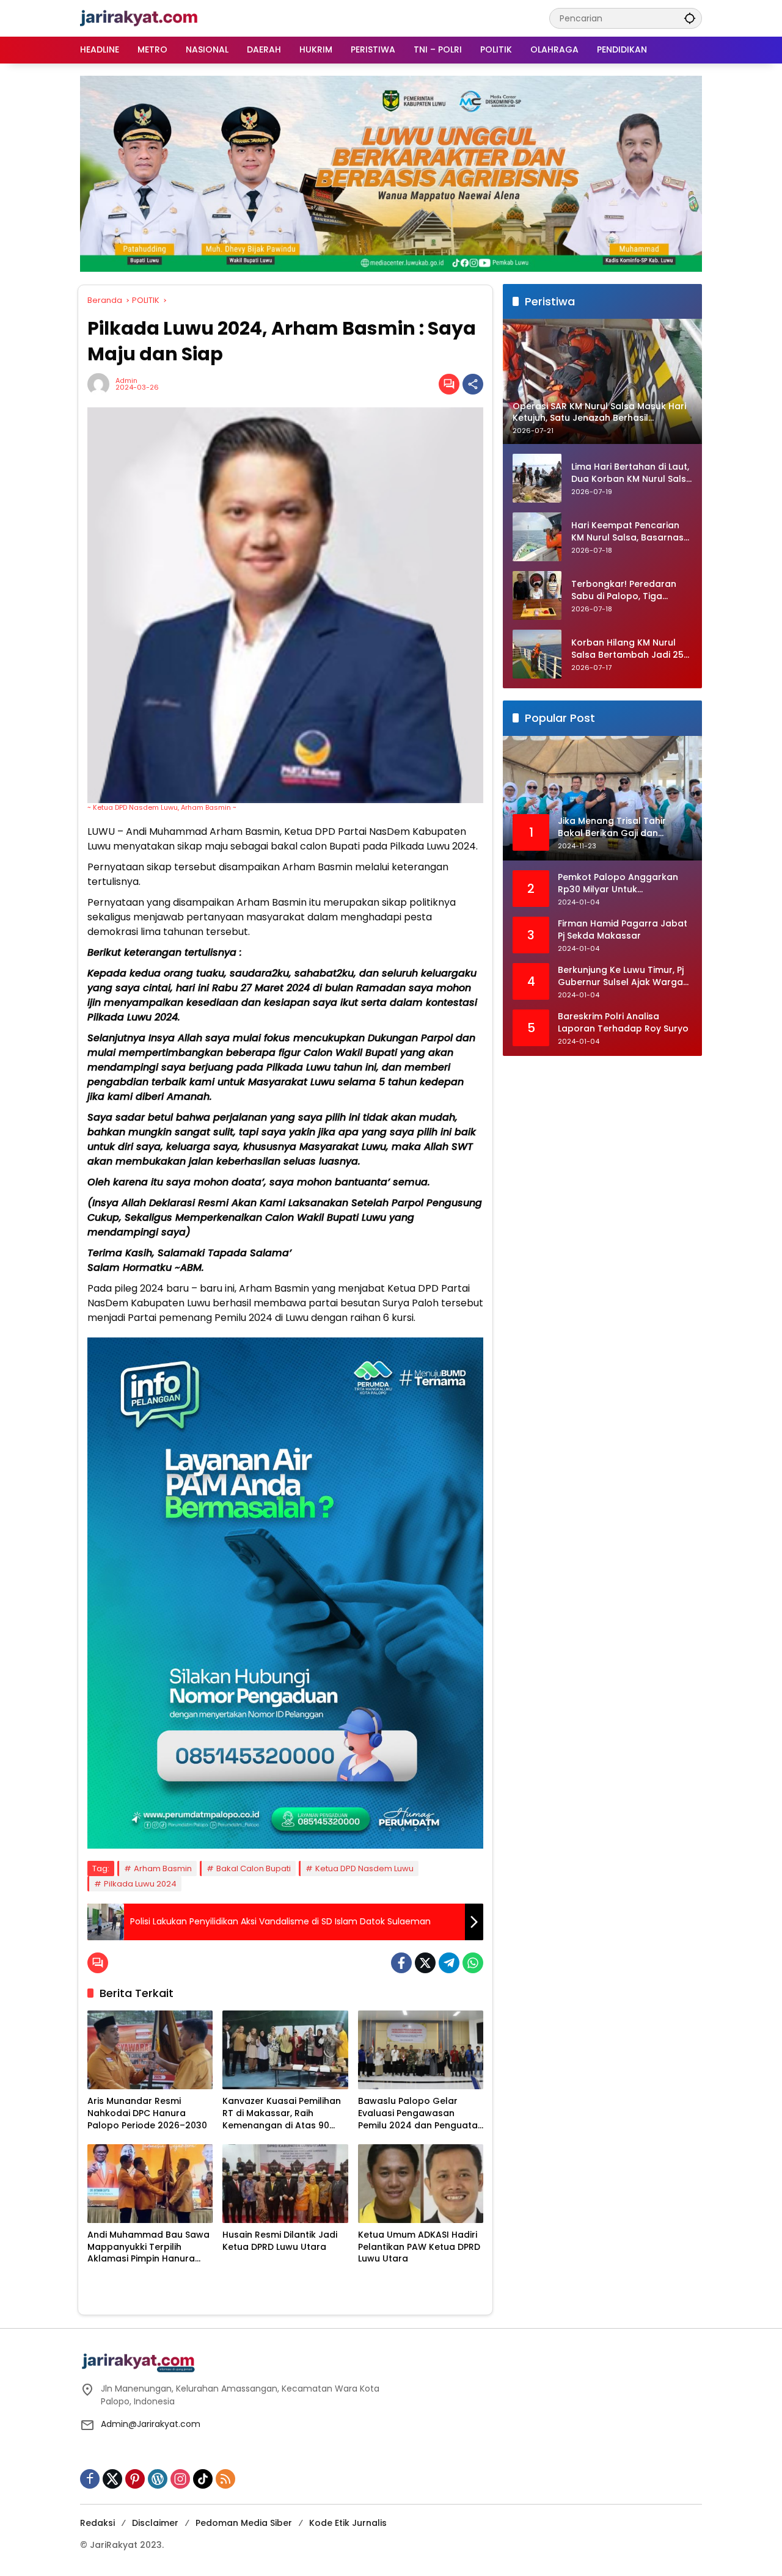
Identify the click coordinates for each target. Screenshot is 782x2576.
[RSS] (225, 2479)
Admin (126, 381)
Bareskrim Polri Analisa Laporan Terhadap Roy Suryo (623, 1023)
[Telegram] (449, 1963)
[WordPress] (158, 2479)
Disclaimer (155, 2523)
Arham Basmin (163, 1868)
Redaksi (97, 2523)
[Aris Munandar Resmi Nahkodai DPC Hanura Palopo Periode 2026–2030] (150, 2050)
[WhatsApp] (473, 1963)
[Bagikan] (473, 384)
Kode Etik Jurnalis (348, 2523)
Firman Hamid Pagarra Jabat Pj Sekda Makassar (623, 930)
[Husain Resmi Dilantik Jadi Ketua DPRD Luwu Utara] (285, 2184)
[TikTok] (203, 2479)
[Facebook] (401, 1963)
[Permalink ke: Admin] (101, 384)
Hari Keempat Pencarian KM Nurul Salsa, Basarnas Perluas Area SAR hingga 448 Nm (627, 532)
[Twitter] (425, 1963)
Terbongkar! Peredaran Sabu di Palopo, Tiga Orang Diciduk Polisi (624, 591)
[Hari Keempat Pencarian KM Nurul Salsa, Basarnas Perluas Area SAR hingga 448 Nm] (537, 537)
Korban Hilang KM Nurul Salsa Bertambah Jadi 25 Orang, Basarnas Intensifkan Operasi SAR (627, 649)
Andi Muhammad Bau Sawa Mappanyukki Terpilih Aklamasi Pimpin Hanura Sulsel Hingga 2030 (148, 2247)
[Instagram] (180, 2479)
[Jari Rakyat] (139, 18)
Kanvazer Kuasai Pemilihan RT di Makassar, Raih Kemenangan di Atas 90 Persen (282, 2113)
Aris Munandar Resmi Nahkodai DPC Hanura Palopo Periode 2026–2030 (147, 2113)
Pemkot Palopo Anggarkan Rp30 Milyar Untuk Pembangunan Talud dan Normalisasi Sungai (618, 884)
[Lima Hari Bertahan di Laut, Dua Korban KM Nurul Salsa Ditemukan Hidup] (537, 478)
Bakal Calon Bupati (254, 1868)
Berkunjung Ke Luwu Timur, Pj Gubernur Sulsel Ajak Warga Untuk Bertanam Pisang (621, 977)
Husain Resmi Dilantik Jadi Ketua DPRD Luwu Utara (280, 2241)
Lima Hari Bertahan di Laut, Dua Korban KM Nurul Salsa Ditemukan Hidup (632, 474)
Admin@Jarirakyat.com (151, 2424)
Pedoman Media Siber (244, 2523)
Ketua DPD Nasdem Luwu (364, 1868)
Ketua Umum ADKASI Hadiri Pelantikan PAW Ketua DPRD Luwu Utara (419, 2247)
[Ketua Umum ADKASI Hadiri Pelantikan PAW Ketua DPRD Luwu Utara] (421, 2184)
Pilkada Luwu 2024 (140, 1884)
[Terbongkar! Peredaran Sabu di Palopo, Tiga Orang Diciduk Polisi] (537, 595)
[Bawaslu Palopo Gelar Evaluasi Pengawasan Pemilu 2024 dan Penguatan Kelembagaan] (421, 2050)
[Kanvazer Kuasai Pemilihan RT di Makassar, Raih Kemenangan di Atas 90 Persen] (285, 2050)
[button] (690, 18)
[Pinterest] (135, 2479)
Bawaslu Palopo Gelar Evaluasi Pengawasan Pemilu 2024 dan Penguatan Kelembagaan (421, 2113)
